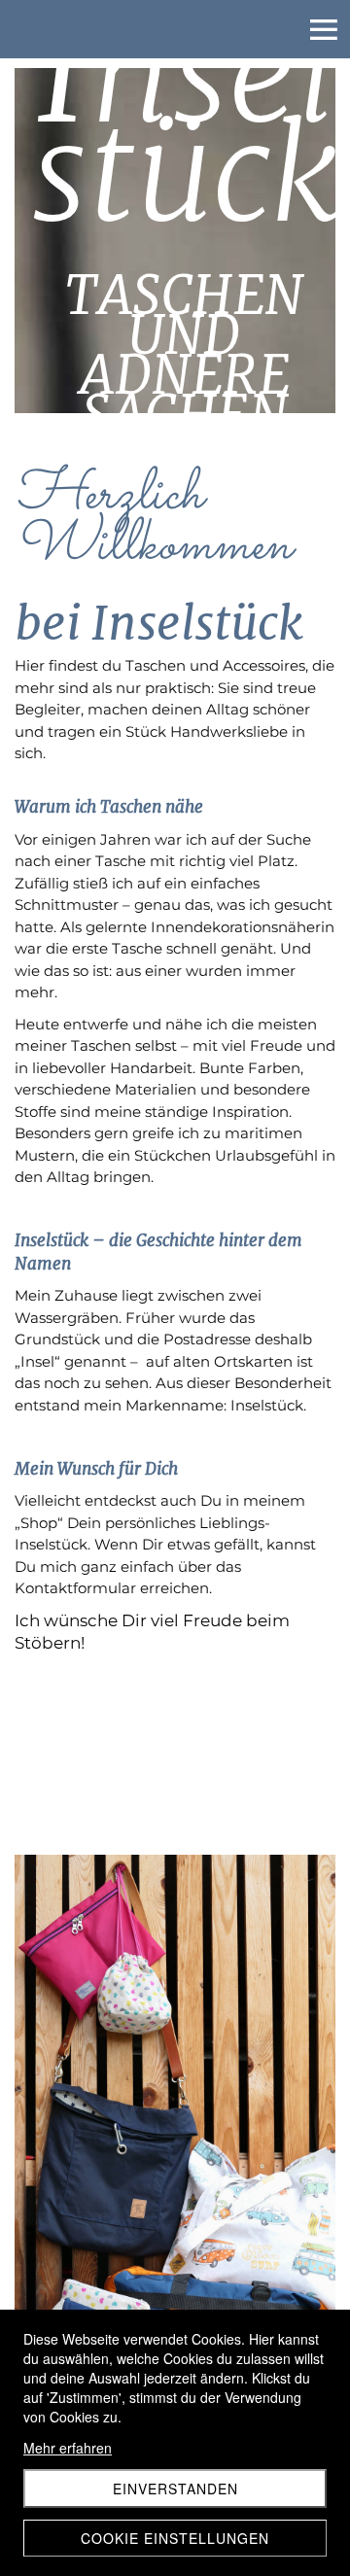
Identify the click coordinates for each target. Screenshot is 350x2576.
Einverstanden (175, 2489)
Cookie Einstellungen (175, 2538)
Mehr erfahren (68, 2448)
